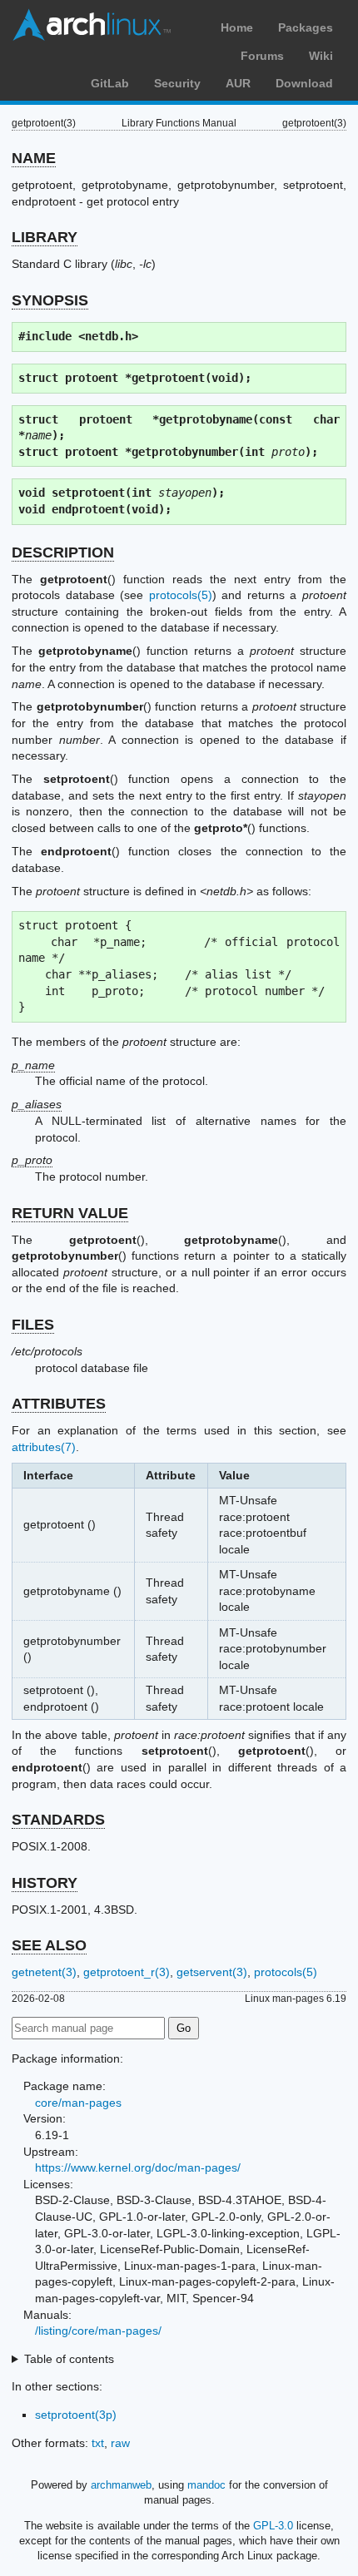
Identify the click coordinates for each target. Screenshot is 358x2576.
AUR (238, 83)
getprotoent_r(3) (127, 1972)
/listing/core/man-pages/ (98, 2331)
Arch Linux (92, 25)
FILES (33, 1325)
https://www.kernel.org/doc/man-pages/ (138, 2167)
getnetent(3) (44, 1972)
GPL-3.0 (273, 2526)
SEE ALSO (49, 1945)
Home (237, 27)
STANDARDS (58, 1820)
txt (98, 2443)
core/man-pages (78, 2103)
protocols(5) (181, 595)
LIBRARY (45, 237)
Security (177, 83)
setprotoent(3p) (76, 2415)
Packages (306, 27)
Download (304, 83)
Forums (262, 56)
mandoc (206, 2485)
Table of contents (69, 2359)
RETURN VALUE (70, 1213)
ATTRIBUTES (59, 1404)
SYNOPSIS (50, 300)
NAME (34, 158)
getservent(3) (212, 1972)
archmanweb (121, 2485)
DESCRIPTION (63, 552)
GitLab (110, 83)
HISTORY (45, 1883)
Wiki (321, 56)
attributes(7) (44, 1447)
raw (120, 2443)
